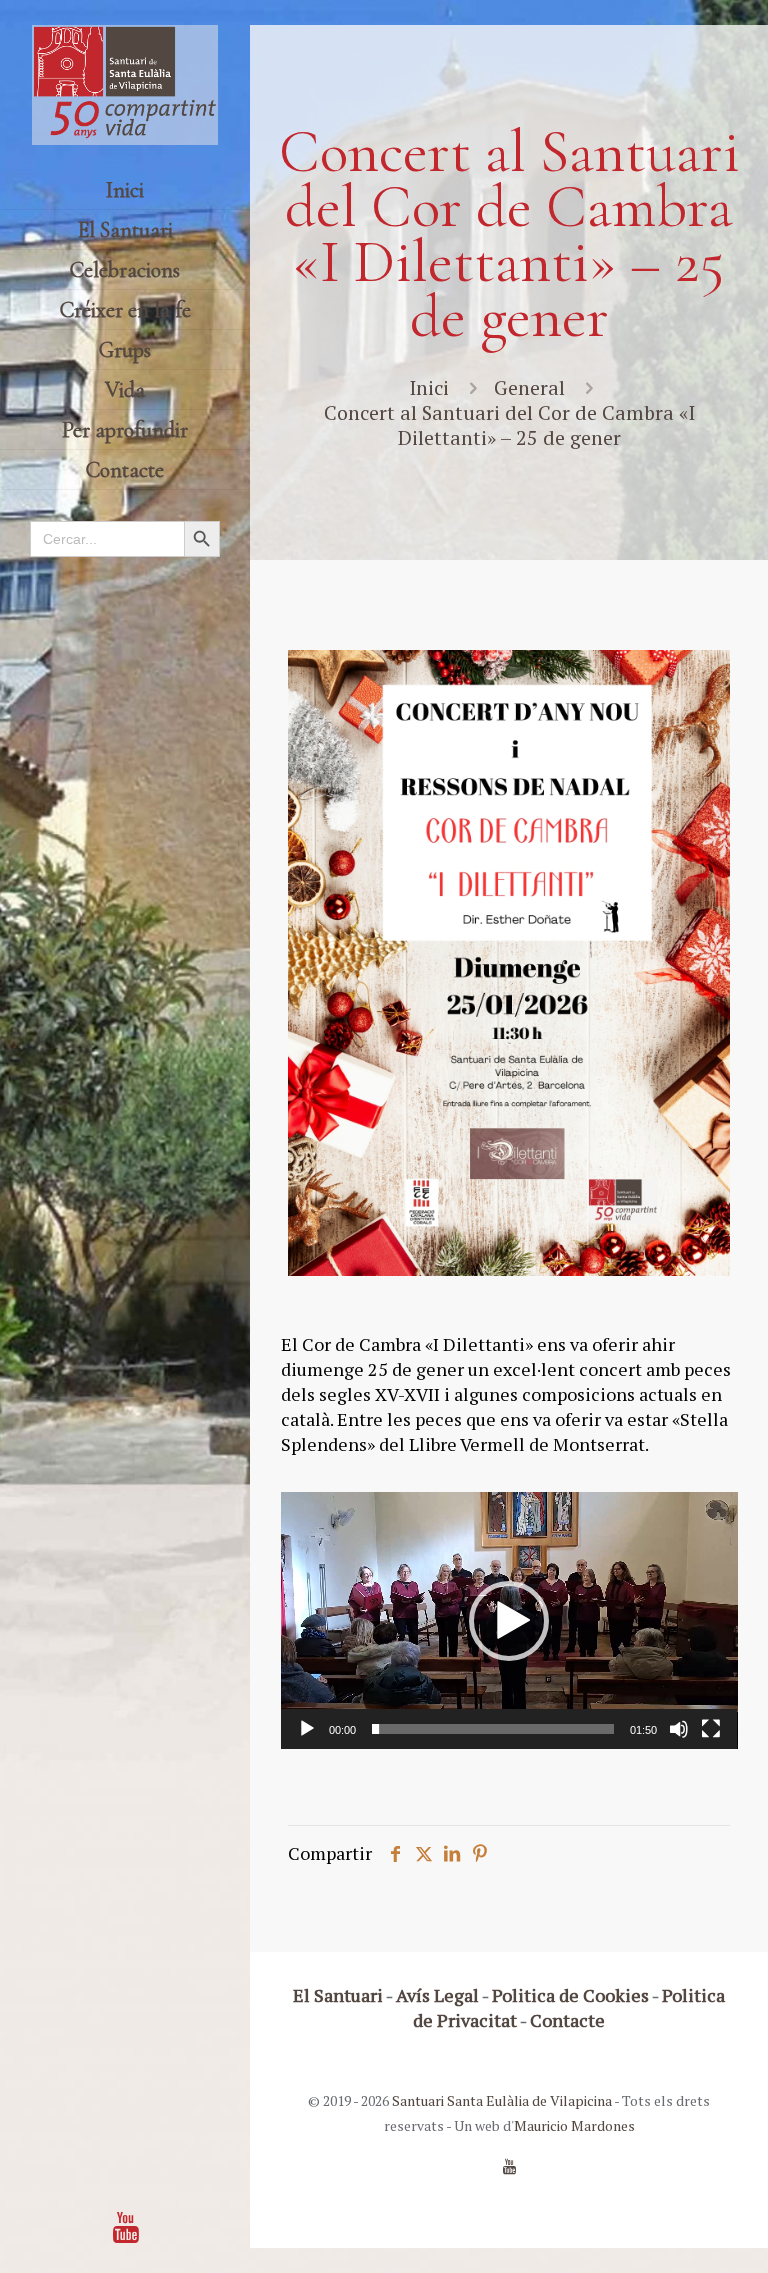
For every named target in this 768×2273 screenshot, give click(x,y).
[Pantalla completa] (711, 1729)
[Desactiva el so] (679, 1729)
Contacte (567, 2020)
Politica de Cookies (570, 1995)
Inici (429, 387)
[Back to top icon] (672, 2232)
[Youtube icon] (126, 2227)
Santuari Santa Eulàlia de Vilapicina (502, 2100)
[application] (509, 1620)
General (529, 387)
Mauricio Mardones (574, 2125)
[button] (509, 1621)
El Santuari (338, 1995)
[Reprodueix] (307, 1729)
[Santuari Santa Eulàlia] (125, 85)
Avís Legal (437, 1995)
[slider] (493, 1729)
